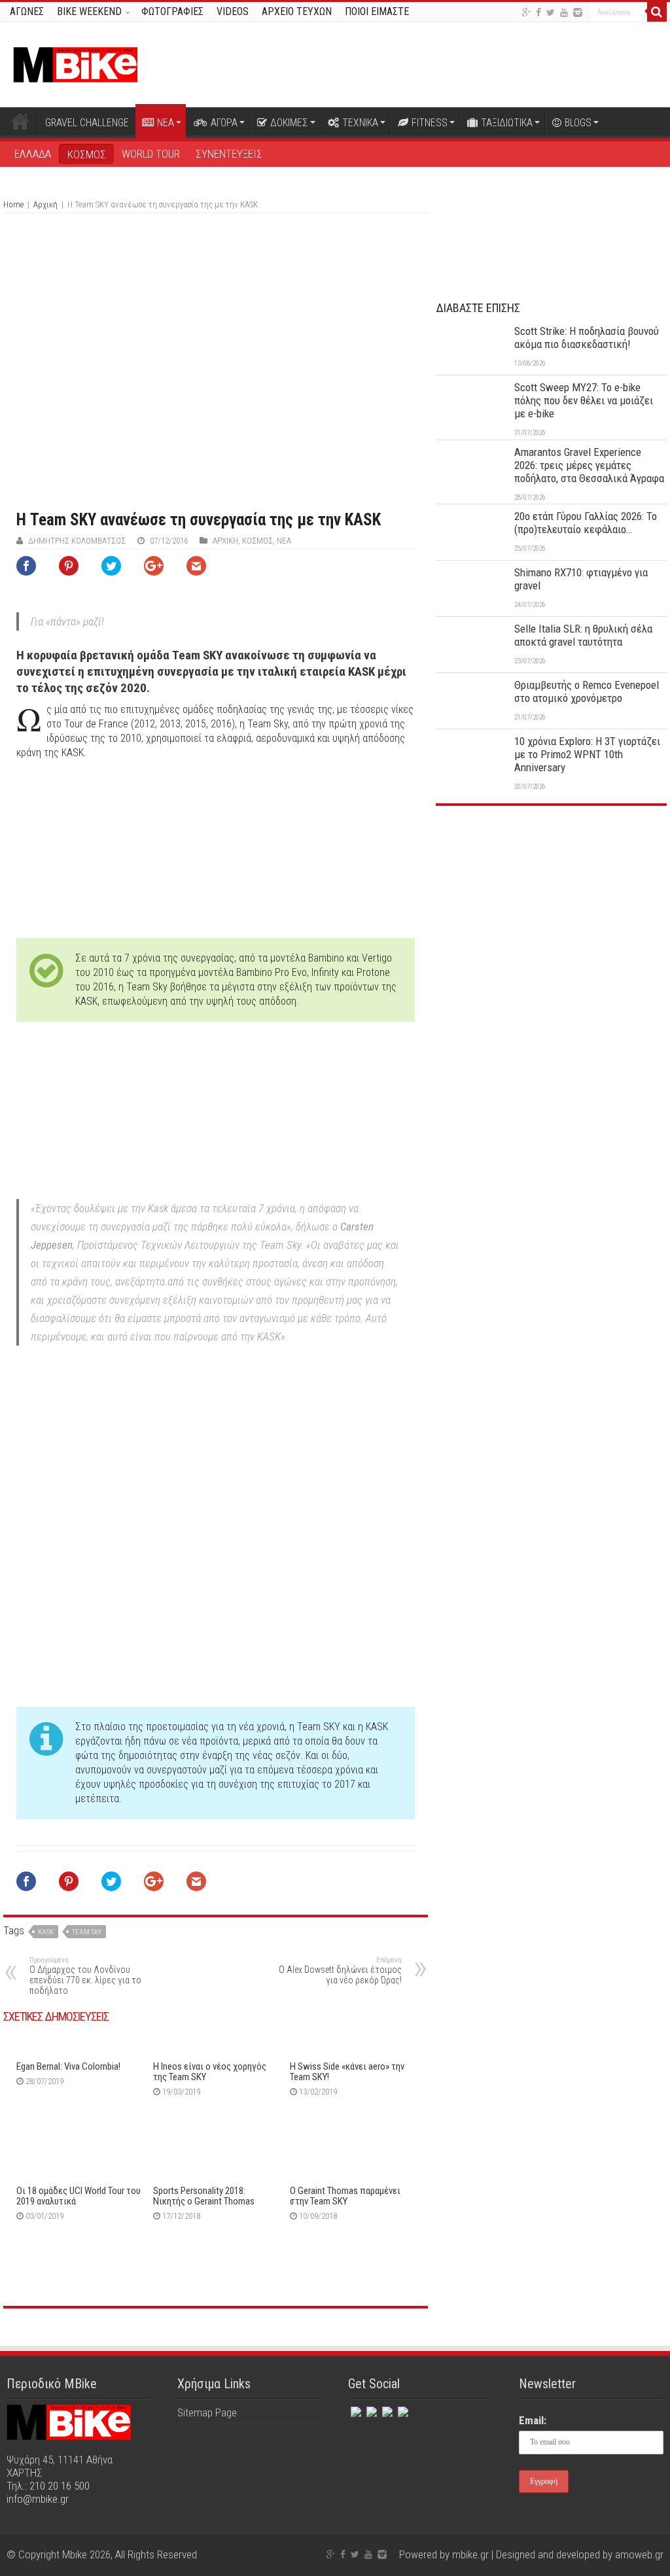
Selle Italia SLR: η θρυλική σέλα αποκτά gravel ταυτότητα (583, 635)
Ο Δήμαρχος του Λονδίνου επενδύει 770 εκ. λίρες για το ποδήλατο (85, 1976)
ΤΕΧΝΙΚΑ (360, 123)
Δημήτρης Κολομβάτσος (77, 541)
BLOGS (578, 123)
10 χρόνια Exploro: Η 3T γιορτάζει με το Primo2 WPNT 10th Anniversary (587, 754)
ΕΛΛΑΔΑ (33, 154)
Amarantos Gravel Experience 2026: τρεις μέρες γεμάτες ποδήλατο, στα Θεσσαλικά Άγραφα (589, 465)
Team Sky (87, 1932)
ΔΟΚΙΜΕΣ (289, 123)
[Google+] (526, 12)
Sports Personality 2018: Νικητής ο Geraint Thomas (204, 2196)
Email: (533, 2420)
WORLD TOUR (151, 154)
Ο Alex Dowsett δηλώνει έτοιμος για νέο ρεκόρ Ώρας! (340, 1971)
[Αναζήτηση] (657, 12)
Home (13, 204)
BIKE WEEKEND (89, 11)
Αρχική (20, 121)
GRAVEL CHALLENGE (87, 123)
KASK (46, 1932)
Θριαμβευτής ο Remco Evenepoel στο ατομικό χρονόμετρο (587, 691)
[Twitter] (551, 12)
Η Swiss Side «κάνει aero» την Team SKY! (347, 2072)
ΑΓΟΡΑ (224, 123)
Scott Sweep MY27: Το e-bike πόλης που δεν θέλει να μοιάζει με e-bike (584, 400)
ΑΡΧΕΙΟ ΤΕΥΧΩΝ (297, 11)
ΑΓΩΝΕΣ (27, 11)
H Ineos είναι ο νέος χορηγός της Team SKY (210, 2072)
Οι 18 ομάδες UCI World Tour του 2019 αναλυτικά (79, 2196)
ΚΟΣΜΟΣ (87, 154)
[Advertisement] (551, 914)
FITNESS (430, 123)
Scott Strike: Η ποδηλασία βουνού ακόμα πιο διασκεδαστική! (587, 338)
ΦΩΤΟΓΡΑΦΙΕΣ (172, 11)
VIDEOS (233, 11)
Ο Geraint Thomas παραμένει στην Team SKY (345, 2196)
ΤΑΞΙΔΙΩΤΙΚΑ (507, 123)
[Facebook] (538, 12)
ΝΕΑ (166, 123)
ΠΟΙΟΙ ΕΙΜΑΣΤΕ (377, 11)
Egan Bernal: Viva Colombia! (68, 2066)
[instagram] (578, 12)
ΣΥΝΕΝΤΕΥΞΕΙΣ (229, 154)
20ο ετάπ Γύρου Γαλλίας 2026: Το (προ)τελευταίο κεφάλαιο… (586, 523)
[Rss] (402, 2409)
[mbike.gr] (75, 62)
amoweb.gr (639, 2554)
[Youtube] (564, 12)
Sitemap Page (207, 2412)
